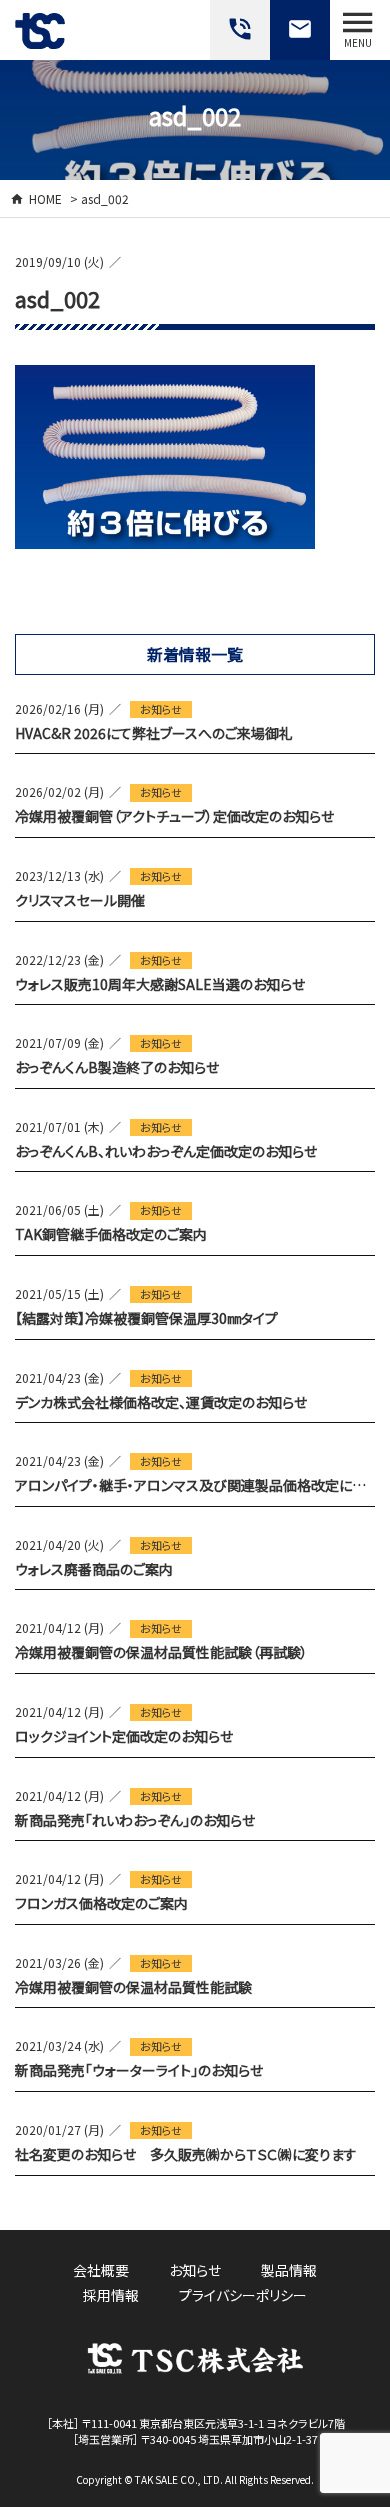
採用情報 (111, 2295)
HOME (45, 198)
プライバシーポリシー (243, 2295)
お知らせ (161, 709)
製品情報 (289, 2270)
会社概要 (101, 2270)
